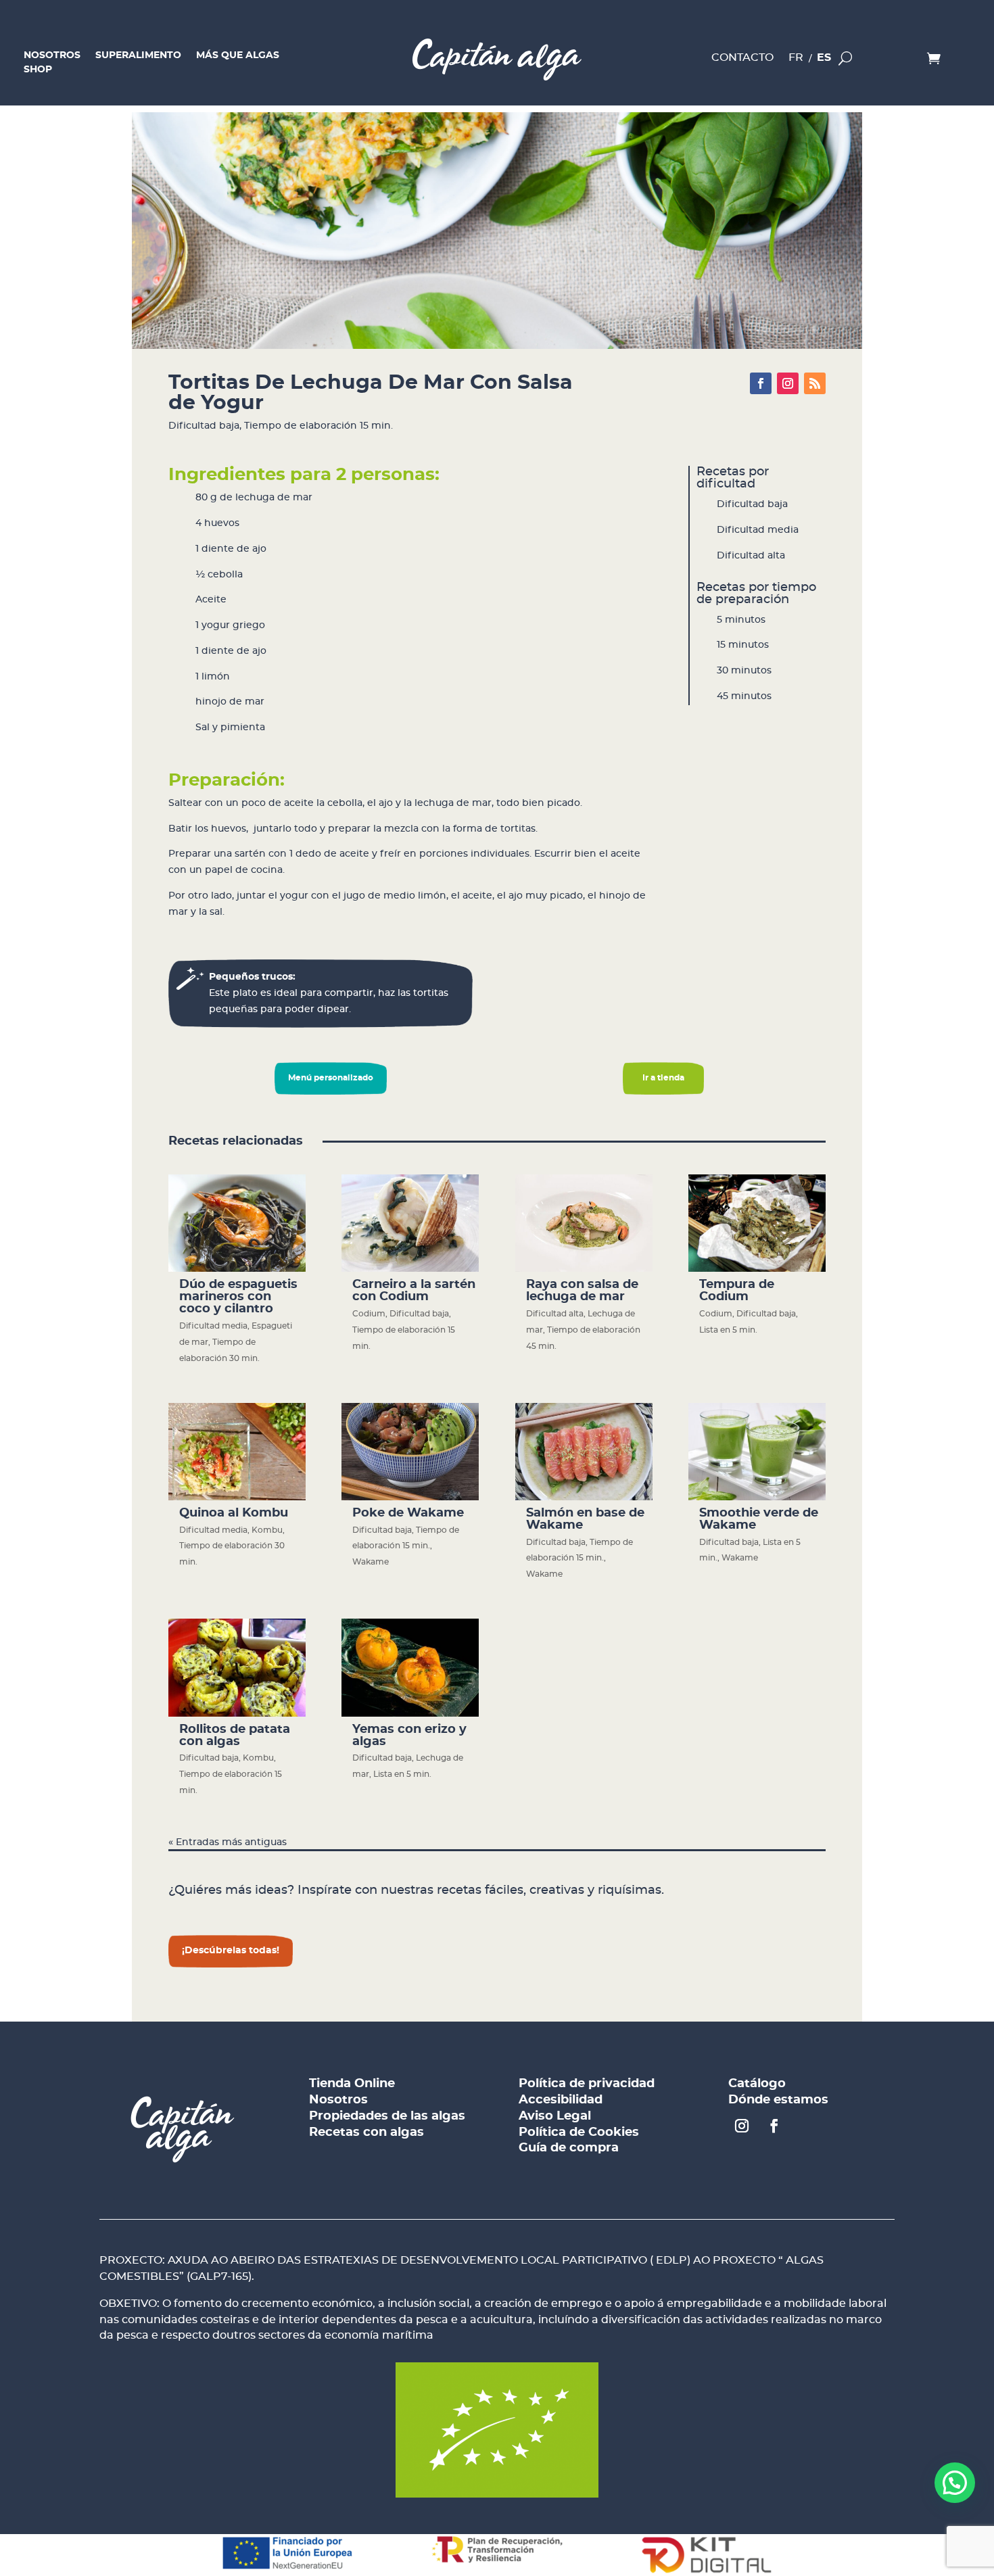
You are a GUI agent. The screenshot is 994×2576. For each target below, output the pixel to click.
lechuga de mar (274, 498)
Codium (369, 1314)
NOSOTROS (52, 57)
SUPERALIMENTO (138, 57)
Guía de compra (569, 2148)
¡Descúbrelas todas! (231, 1951)
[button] (955, 2483)
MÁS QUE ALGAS (238, 57)
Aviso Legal (555, 2116)
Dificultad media (758, 530)
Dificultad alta (751, 556)
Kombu (267, 1530)
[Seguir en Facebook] (761, 383)
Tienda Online (352, 2084)
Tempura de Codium (737, 1291)
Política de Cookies (579, 2132)
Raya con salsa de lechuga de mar (582, 1291)
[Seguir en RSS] (815, 383)
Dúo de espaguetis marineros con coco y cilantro (238, 1297)
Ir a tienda (663, 1078)
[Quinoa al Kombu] (237, 1452)
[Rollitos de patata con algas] (237, 1667)
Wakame (371, 1562)
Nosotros (338, 2100)
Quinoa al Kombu (234, 1513)
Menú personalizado (331, 1078)
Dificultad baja (204, 426)
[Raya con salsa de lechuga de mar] (584, 1223)
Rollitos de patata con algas (235, 1736)
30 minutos (744, 671)
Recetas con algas (366, 2132)
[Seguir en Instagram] (788, 383)
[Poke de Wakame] (410, 1452)
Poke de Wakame (408, 1513)
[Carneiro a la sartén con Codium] (410, 1223)
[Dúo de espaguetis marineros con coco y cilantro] (237, 1223)
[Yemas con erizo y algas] (410, 1667)
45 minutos (744, 696)
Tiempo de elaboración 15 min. (318, 426)
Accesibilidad (561, 2100)
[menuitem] (796, 61)
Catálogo (757, 2084)
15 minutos (743, 645)
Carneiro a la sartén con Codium (414, 1291)
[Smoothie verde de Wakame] (757, 1452)
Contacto (742, 59)
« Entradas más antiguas (228, 1842)
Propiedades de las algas (387, 2116)
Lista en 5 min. (728, 1330)
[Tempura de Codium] (757, 1223)
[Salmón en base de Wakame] (584, 1452)
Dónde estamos (778, 2100)
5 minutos (741, 620)
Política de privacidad (587, 2084)
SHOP (38, 71)
